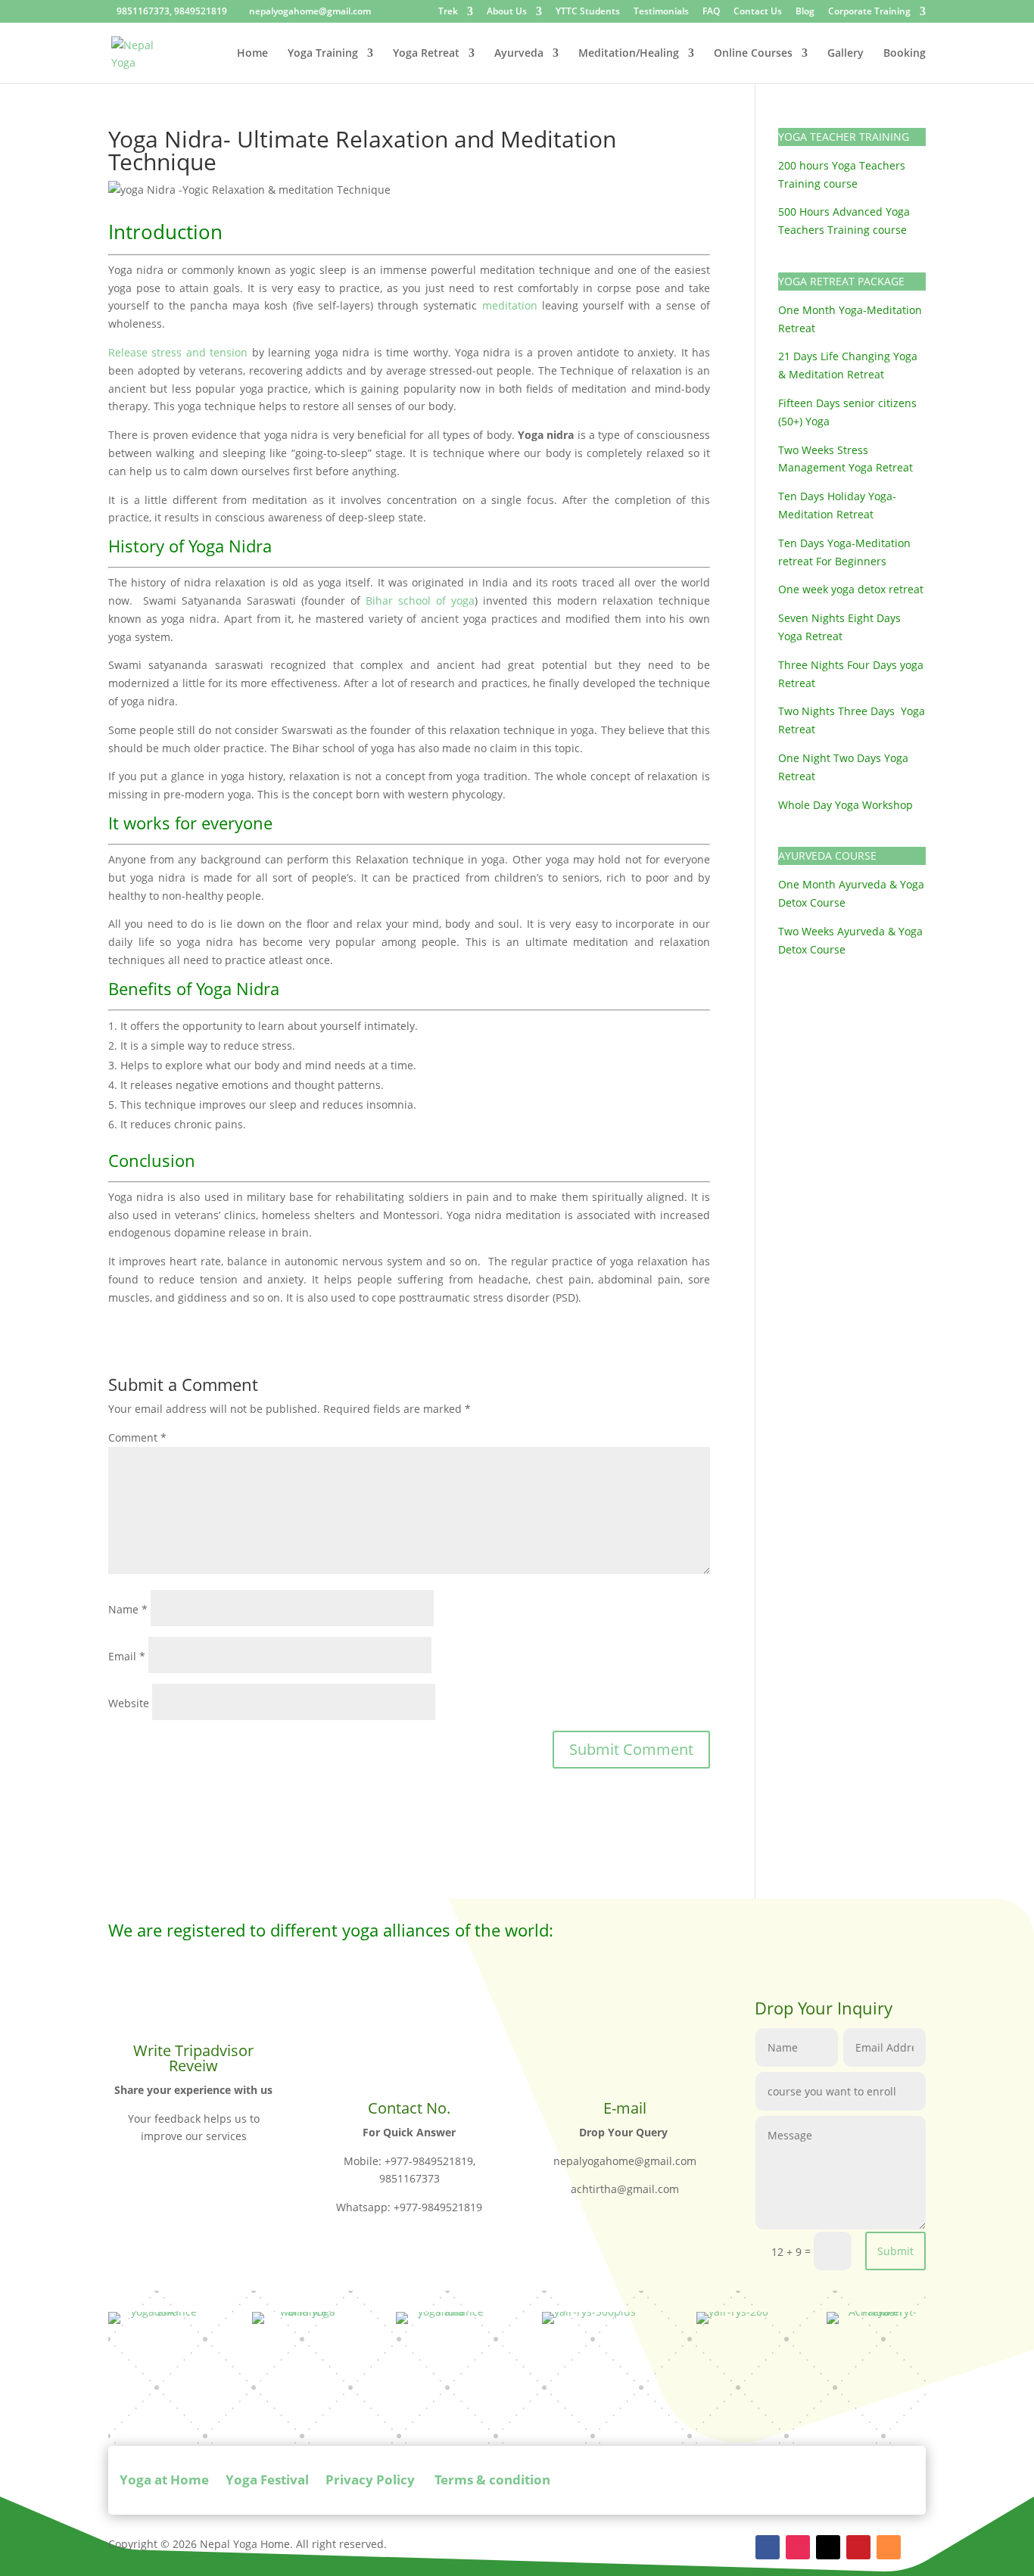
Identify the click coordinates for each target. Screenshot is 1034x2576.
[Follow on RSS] (889, 2547)
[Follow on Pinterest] (858, 2547)
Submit (895, 2251)
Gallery (846, 54)
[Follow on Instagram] (798, 2547)
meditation (510, 305)
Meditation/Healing (629, 54)
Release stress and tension (178, 352)
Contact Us (758, 12)
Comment (137, 1437)
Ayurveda (519, 54)
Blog (805, 12)
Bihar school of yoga (420, 600)
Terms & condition (491, 2480)
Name (128, 1609)
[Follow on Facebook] (768, 2547)
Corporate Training (869, 12)
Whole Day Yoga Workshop (846, 805)
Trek (448, 12)
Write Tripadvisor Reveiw (193, 2058)
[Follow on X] (828, 2547)
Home (252, 54)
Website (129, 1703)
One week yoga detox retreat (851, 589)
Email (127, 1656)
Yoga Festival (267, 2480)
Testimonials (661, 12)
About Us (507, 12)
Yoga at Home (164, 2480)
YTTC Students (588, 12)
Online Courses (753, 54)
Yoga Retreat (426, 54)
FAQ (711, 12)
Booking (905, 54)
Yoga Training (323, 54)
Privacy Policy (370, 2480)
